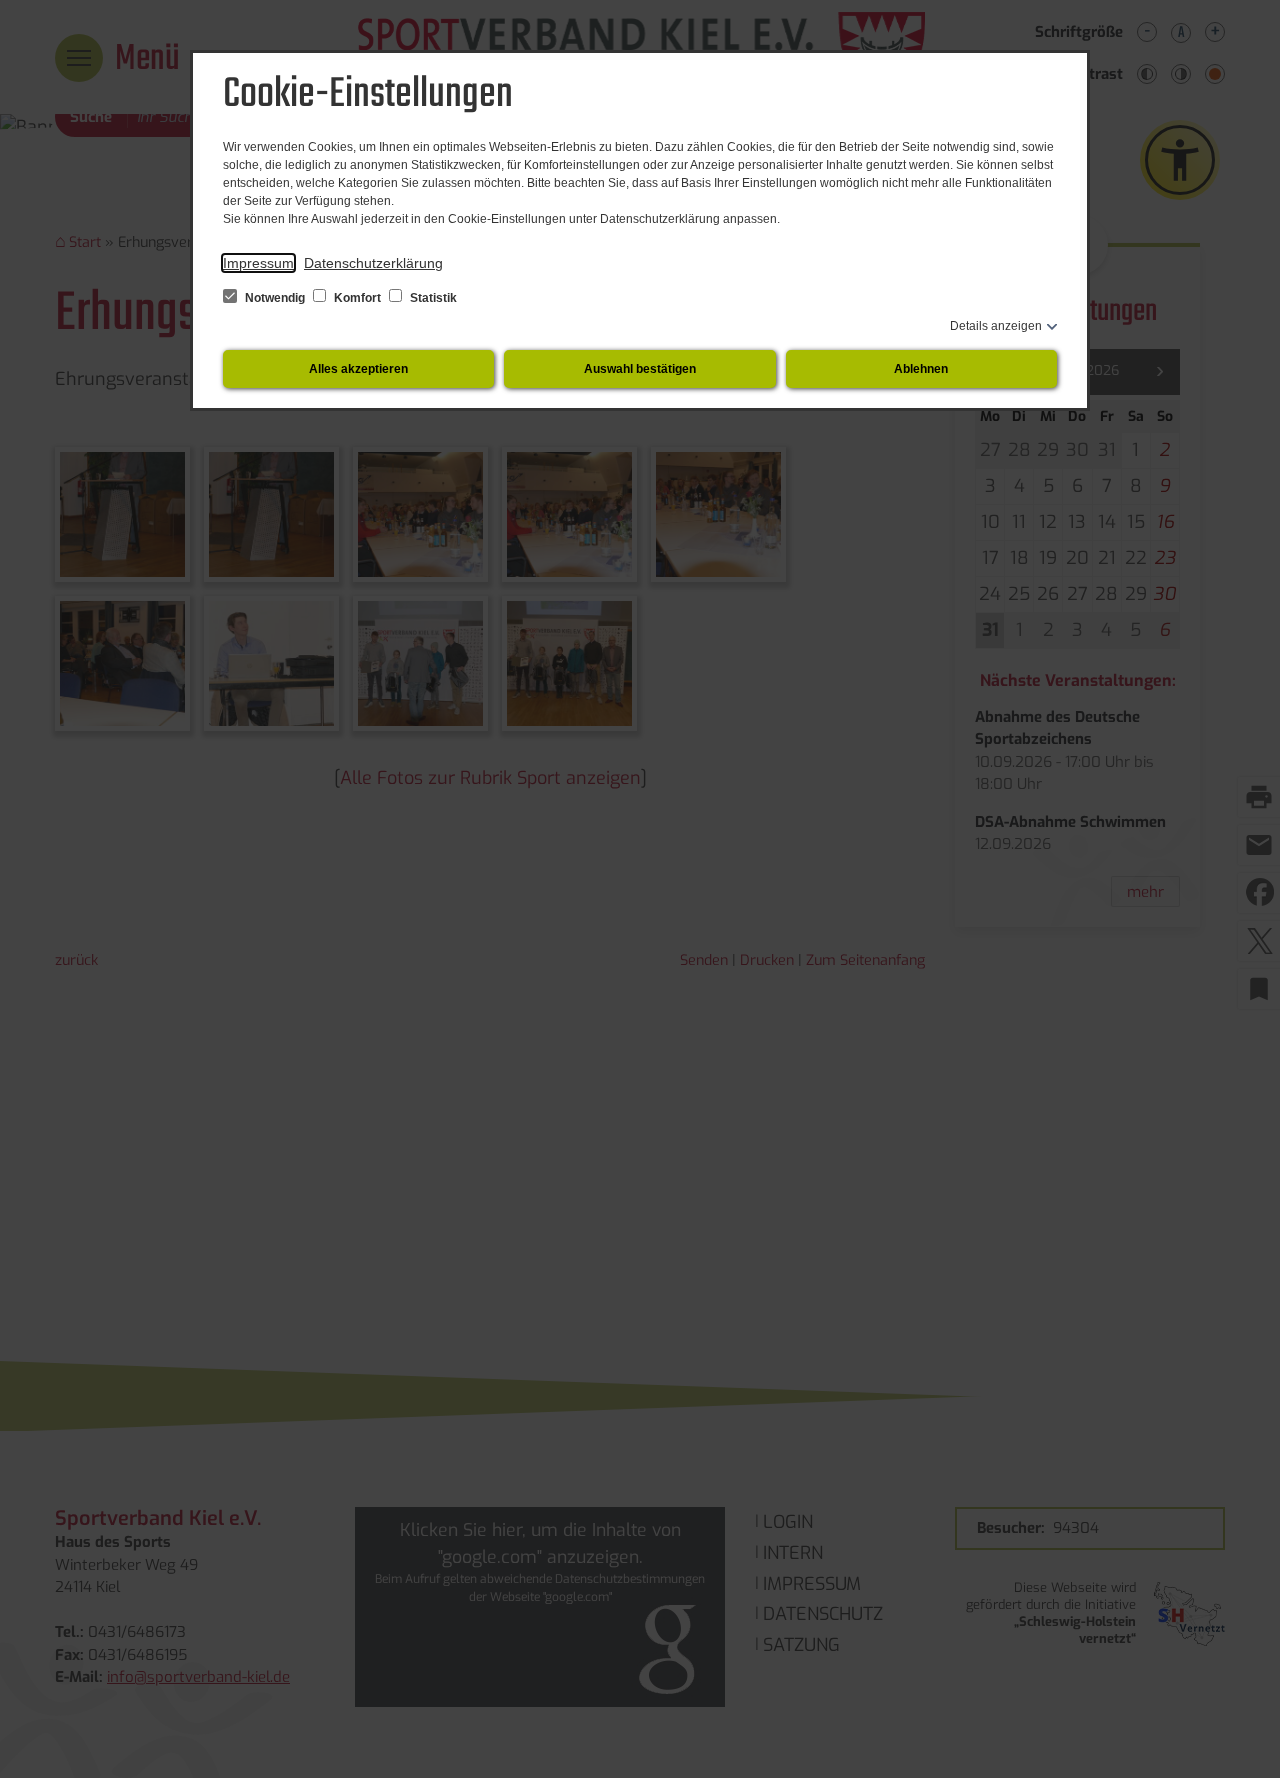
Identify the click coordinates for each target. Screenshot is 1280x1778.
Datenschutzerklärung (373, 263)
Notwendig (275, 298)
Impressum (258, 263)
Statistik (432, 298)
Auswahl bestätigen (640, 369)
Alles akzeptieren (358, 369)
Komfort (357, 298)
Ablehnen (921, 369)
